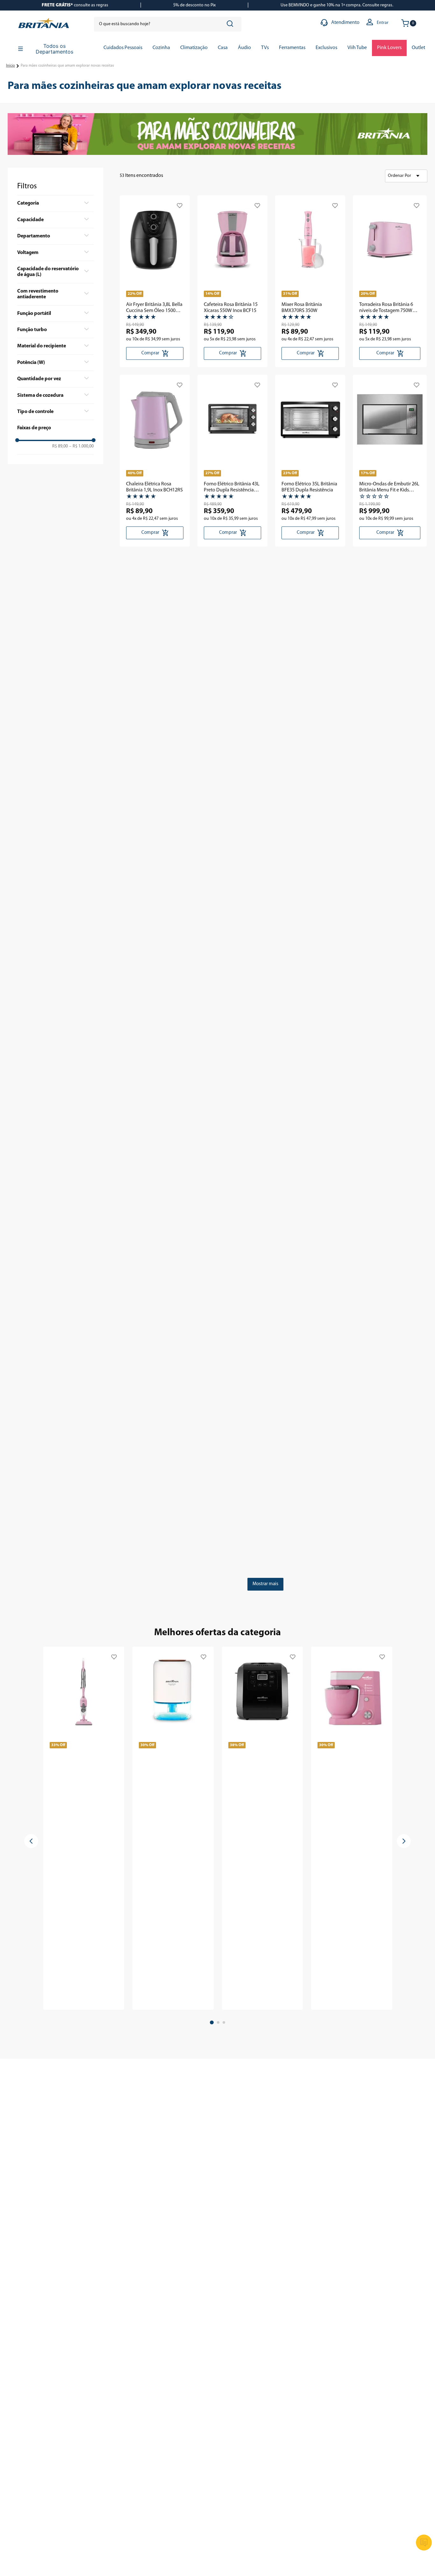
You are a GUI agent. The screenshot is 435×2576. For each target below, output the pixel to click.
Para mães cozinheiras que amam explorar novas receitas (67, 66)
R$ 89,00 (60, 446)
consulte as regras (75, 5)
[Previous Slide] (31, 1841)
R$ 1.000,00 (81, 446)
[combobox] (168, 24)
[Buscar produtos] (231, 24)
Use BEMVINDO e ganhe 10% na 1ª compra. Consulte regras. (337, 5)
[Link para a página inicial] (11, 66)
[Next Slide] (404, 1841)
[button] (55, 203)
